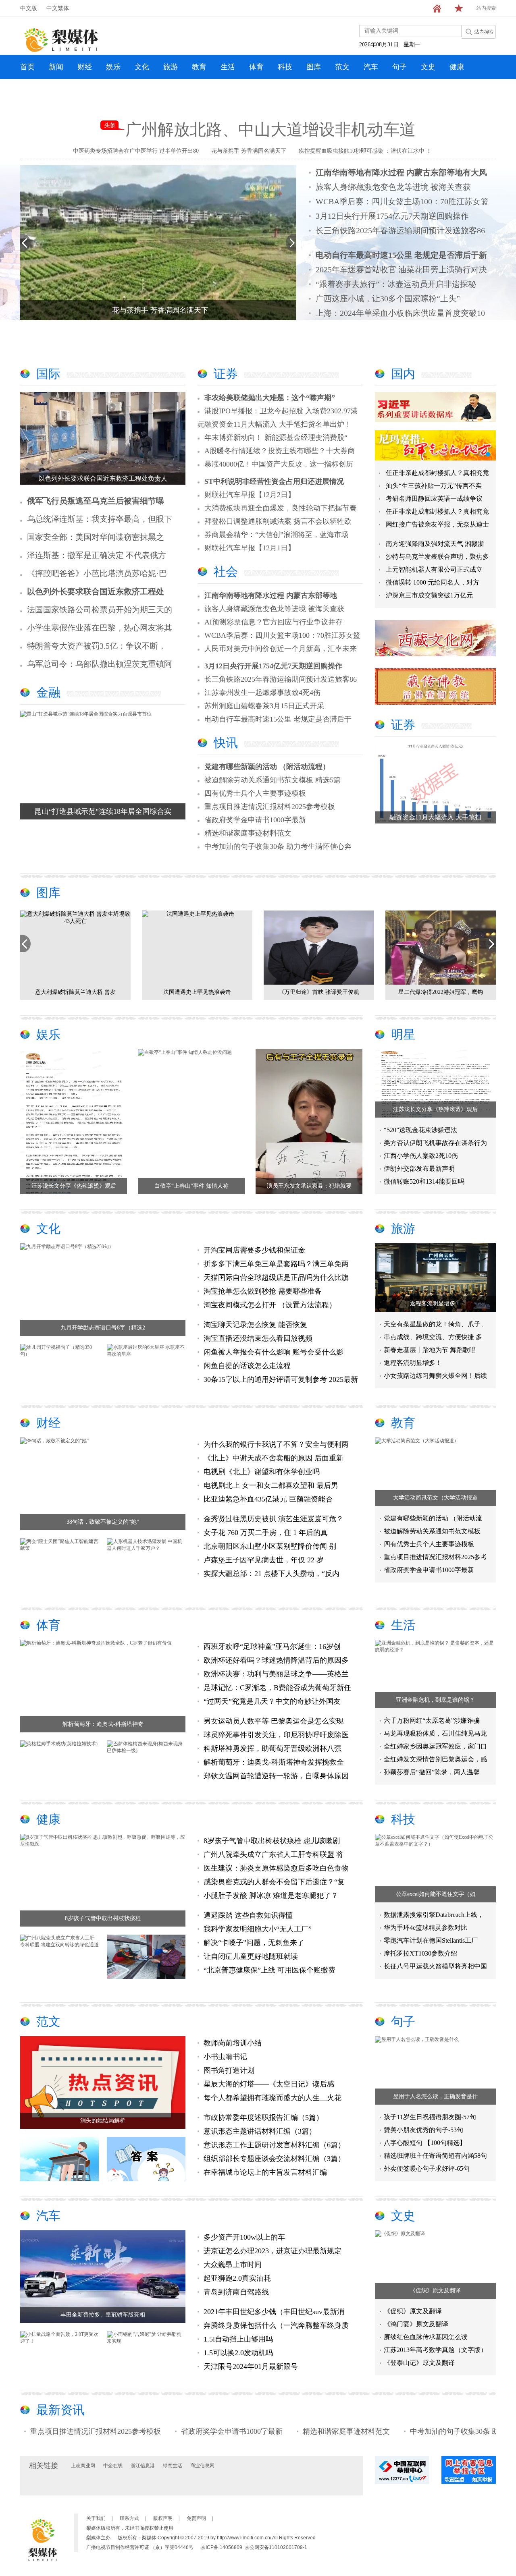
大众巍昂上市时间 (233, 2265)
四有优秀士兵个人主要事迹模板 (255, 793)
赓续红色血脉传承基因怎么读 (426, 2337)
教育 (199, 67)
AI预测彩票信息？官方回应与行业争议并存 (274, 622)
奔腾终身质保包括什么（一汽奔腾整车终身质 (276, 2325)
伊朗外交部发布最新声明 (419, 1169)
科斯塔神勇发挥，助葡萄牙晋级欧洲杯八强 (273, 1748)
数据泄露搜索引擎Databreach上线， (434, 1915)
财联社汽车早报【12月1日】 (250, 548)
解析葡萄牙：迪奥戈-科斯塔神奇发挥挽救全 (274, 1762)
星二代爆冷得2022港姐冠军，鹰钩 (258, 992)
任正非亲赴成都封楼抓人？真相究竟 (437, 473)
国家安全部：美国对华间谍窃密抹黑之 (96, 537)
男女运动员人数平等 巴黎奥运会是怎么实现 (274, 1721)
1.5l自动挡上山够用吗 (238, 2339)
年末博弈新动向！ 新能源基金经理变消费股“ (276, 438)
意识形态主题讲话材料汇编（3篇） (260, 2131)
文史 (428, 67)
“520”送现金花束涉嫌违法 (420, 1130)
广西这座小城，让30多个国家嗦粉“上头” (388, 299)
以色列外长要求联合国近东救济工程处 (96, 591)
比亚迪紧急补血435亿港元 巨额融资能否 (268, 1499)
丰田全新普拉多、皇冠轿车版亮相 (103, 2315)
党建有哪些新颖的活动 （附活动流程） (267, 767)
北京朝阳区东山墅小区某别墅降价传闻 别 (270, 1546)
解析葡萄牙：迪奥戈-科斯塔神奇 (103, 1724)
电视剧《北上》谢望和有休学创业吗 (262, 1472)
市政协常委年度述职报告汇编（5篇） (263, 2118)
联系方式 (129, 2518)
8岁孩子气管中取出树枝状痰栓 (103, 1918)
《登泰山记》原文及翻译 (419, 2363)
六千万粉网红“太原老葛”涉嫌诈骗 (432, 1720)
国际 (48, 374)
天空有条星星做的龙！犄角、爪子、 (435, 1324)
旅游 (171, 67)
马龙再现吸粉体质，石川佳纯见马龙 (435, 1733)
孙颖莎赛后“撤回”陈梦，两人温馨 (432, 1772)
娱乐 (113, 67)
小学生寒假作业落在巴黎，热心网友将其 (100, 628)
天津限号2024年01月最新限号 (251, 2367)
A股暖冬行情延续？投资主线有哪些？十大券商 (280, 451)
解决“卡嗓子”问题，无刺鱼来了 (254, 1943)
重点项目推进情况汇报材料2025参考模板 (270, 807)
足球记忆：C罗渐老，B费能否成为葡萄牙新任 (277, 1688)
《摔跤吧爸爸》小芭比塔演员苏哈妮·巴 (97, 573)
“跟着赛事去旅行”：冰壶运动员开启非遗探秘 (396, 284)
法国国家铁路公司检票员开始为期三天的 (100, 610)
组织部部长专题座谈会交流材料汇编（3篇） (274, 2159)
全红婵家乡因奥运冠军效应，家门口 (435, 1746)
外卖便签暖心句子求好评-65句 (427, 2168)
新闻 (56, 67)
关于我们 (96, 2518)
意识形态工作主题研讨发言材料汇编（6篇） (274, 2145)
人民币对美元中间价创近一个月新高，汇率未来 (281, 649)
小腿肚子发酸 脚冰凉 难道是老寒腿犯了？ (271, 1896)
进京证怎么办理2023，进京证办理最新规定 (273, 2251)
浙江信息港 (143, 2466)
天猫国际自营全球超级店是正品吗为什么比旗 (276, 1278)
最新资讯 (60, 2410)
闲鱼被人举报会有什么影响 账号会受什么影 (274, 1352)
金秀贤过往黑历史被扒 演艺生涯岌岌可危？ (274, 1519)
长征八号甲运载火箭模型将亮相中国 (435, 1966)
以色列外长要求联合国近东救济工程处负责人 (103, 478)
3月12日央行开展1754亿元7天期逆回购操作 (392, 216)
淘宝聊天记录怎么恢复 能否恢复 (255, 1325)
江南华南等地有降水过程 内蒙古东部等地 (271, 595)
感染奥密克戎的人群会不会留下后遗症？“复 (274, 1882)
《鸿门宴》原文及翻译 (416, 2324)
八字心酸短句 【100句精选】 (425, 2143)
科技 (285, 67)
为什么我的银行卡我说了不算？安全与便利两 (276, 1444)
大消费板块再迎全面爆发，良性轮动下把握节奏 (281, 508)
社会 (226, 571)
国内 (403, 374)
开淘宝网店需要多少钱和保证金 (254, 1250)
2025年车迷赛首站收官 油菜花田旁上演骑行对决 (401, 270)
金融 (48, 692)
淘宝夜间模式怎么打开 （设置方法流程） (270, 1305)
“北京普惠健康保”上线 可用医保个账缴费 (269, 1970)
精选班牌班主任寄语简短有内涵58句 (435, 2156)
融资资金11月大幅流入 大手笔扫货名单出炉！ (278, 424)
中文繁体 (58, 8)
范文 (342, 67)
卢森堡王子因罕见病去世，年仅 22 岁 (264, 1560)
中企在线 (113, 2466)
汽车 (371, 67)
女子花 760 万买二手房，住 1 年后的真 (266, 1533)
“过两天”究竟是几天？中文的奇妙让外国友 (272, 1701)
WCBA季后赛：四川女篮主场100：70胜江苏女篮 (402, 201)
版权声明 (163, 2518)
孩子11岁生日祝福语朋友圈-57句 (430, 2117)
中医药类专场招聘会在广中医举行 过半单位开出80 (136, 151)
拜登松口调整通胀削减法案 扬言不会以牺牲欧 (278, 521)
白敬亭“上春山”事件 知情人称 (191, 1186)
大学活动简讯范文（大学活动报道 (435, 1498)
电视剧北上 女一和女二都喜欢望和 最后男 (271, 1485)
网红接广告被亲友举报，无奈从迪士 (437, 524)
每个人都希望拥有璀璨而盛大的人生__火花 (273, 2098)
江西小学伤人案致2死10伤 (421, 1156)
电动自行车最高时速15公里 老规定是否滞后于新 (401, 255)
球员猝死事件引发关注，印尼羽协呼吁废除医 (276, 1735)
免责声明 (196, 2518)
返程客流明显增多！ (435, 1304)
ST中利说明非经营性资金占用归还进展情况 (274, 481)
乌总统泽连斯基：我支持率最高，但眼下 (100, 519)
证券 (226, 374)
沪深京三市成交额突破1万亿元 (429, 595)
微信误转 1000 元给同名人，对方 (433, 582)
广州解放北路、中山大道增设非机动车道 (270, 130)
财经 (85, 67)
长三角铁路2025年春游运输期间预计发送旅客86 (400, 230)
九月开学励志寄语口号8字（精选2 (103, 1328)
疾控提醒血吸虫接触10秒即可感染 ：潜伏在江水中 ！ (365, 151)
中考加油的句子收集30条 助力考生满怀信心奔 (278, 846)
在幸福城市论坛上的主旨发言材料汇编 (265, 2172)
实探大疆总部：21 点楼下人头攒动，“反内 (272, 1574)
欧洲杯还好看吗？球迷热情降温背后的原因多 (276, 1660)
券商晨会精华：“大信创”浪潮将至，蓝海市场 (277, 535)
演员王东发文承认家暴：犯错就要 (309, 1186)
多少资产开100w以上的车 (244, 2237)
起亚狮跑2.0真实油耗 (237, 2278)
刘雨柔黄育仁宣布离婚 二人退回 (380, 992)
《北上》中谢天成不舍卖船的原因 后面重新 (274, 1458)
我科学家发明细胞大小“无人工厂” (258, 1929)
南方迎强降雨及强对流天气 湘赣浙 (435, 544)
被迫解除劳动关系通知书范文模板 (432, 1531)
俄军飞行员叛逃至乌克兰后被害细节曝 (96, 501)
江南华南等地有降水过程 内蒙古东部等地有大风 (401, 172)
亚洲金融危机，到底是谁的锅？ (435, 1700)
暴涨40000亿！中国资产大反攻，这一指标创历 (279, 464)
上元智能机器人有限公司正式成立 (434, 569)
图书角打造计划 (229, 2070)
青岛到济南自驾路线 (236, 2292)
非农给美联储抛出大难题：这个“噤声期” (270, 398)
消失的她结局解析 (103, 2121)
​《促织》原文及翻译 (435, 2291)
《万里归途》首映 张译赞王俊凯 (137, 992)
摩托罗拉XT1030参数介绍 (420, 1953)
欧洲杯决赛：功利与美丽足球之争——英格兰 (276, 1674)
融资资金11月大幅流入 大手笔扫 (435, 817)
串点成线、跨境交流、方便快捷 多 (433, 1337)
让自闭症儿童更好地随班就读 (251, 1956)
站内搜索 (486, 8)
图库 (314, 67)
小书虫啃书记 (225, 2057)
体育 (256, 67)
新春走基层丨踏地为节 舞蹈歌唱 (430, 1350)
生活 (228, 67)
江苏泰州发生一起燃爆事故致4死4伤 (262, 693)
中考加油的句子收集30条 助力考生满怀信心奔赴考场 (426, 2431)
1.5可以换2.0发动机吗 (238, 2353)
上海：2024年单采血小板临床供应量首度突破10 (400, 313)
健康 (457, 67)
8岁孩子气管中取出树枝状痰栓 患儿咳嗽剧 (272, 1841)
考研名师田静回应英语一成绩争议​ (434, 499)
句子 (399, 67)
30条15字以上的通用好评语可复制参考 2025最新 (281, 1379)
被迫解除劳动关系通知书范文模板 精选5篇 (273, 780)
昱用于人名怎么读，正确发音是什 (435, 2096)
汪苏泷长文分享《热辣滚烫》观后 (74, 1186)
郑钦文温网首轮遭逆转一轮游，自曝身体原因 (276, 1776)
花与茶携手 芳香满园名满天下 (249, 151)
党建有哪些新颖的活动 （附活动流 (433, 1518)
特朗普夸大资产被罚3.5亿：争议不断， (97, 646)
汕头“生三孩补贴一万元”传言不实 (434, 486)
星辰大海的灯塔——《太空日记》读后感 (269, 2084)
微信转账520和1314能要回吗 (424, 1181)
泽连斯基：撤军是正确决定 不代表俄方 (97, 555)
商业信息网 (202, 2466)
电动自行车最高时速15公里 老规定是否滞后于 (278, 719)
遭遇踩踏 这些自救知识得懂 (248, 1915)
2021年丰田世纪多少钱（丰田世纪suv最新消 (274, 2312)
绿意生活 (173, 2466)
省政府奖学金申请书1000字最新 (255, 820)
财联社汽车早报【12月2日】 (250, 495)
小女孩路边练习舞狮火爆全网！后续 (435, 1376)
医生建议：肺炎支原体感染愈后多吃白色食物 (276, 1868)
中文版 (29, 8)
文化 (142, 67)
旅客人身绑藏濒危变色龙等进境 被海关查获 (393, 187)
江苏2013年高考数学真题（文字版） (435, 2350)
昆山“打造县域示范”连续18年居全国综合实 (103, 811)
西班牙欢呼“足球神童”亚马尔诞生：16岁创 (272, 1647)
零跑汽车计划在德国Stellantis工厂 (431, 1940)
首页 (27, 67)
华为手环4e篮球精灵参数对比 (425, 1928)
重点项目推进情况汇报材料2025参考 (435, 1557)
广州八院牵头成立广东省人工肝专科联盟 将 (274, 1854)
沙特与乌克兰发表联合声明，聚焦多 (437, 557)
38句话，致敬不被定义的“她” (103, 1522)
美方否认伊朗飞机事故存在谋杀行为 (435, 1143)
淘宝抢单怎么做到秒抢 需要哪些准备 (263, 1291)
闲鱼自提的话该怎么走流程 (247, 1366)
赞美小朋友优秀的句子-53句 (423, 2130)
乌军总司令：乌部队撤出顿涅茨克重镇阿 (100, 664)
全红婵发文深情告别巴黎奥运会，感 (435, 1759)
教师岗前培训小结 (233, 2043)
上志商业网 (83, 2466)
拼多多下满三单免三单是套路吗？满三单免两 (276, 1264)
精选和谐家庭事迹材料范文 (248, 833)
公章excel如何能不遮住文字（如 (436, 1894)
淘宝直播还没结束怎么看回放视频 (258, 1338)
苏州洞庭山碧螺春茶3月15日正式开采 (264, 706)
